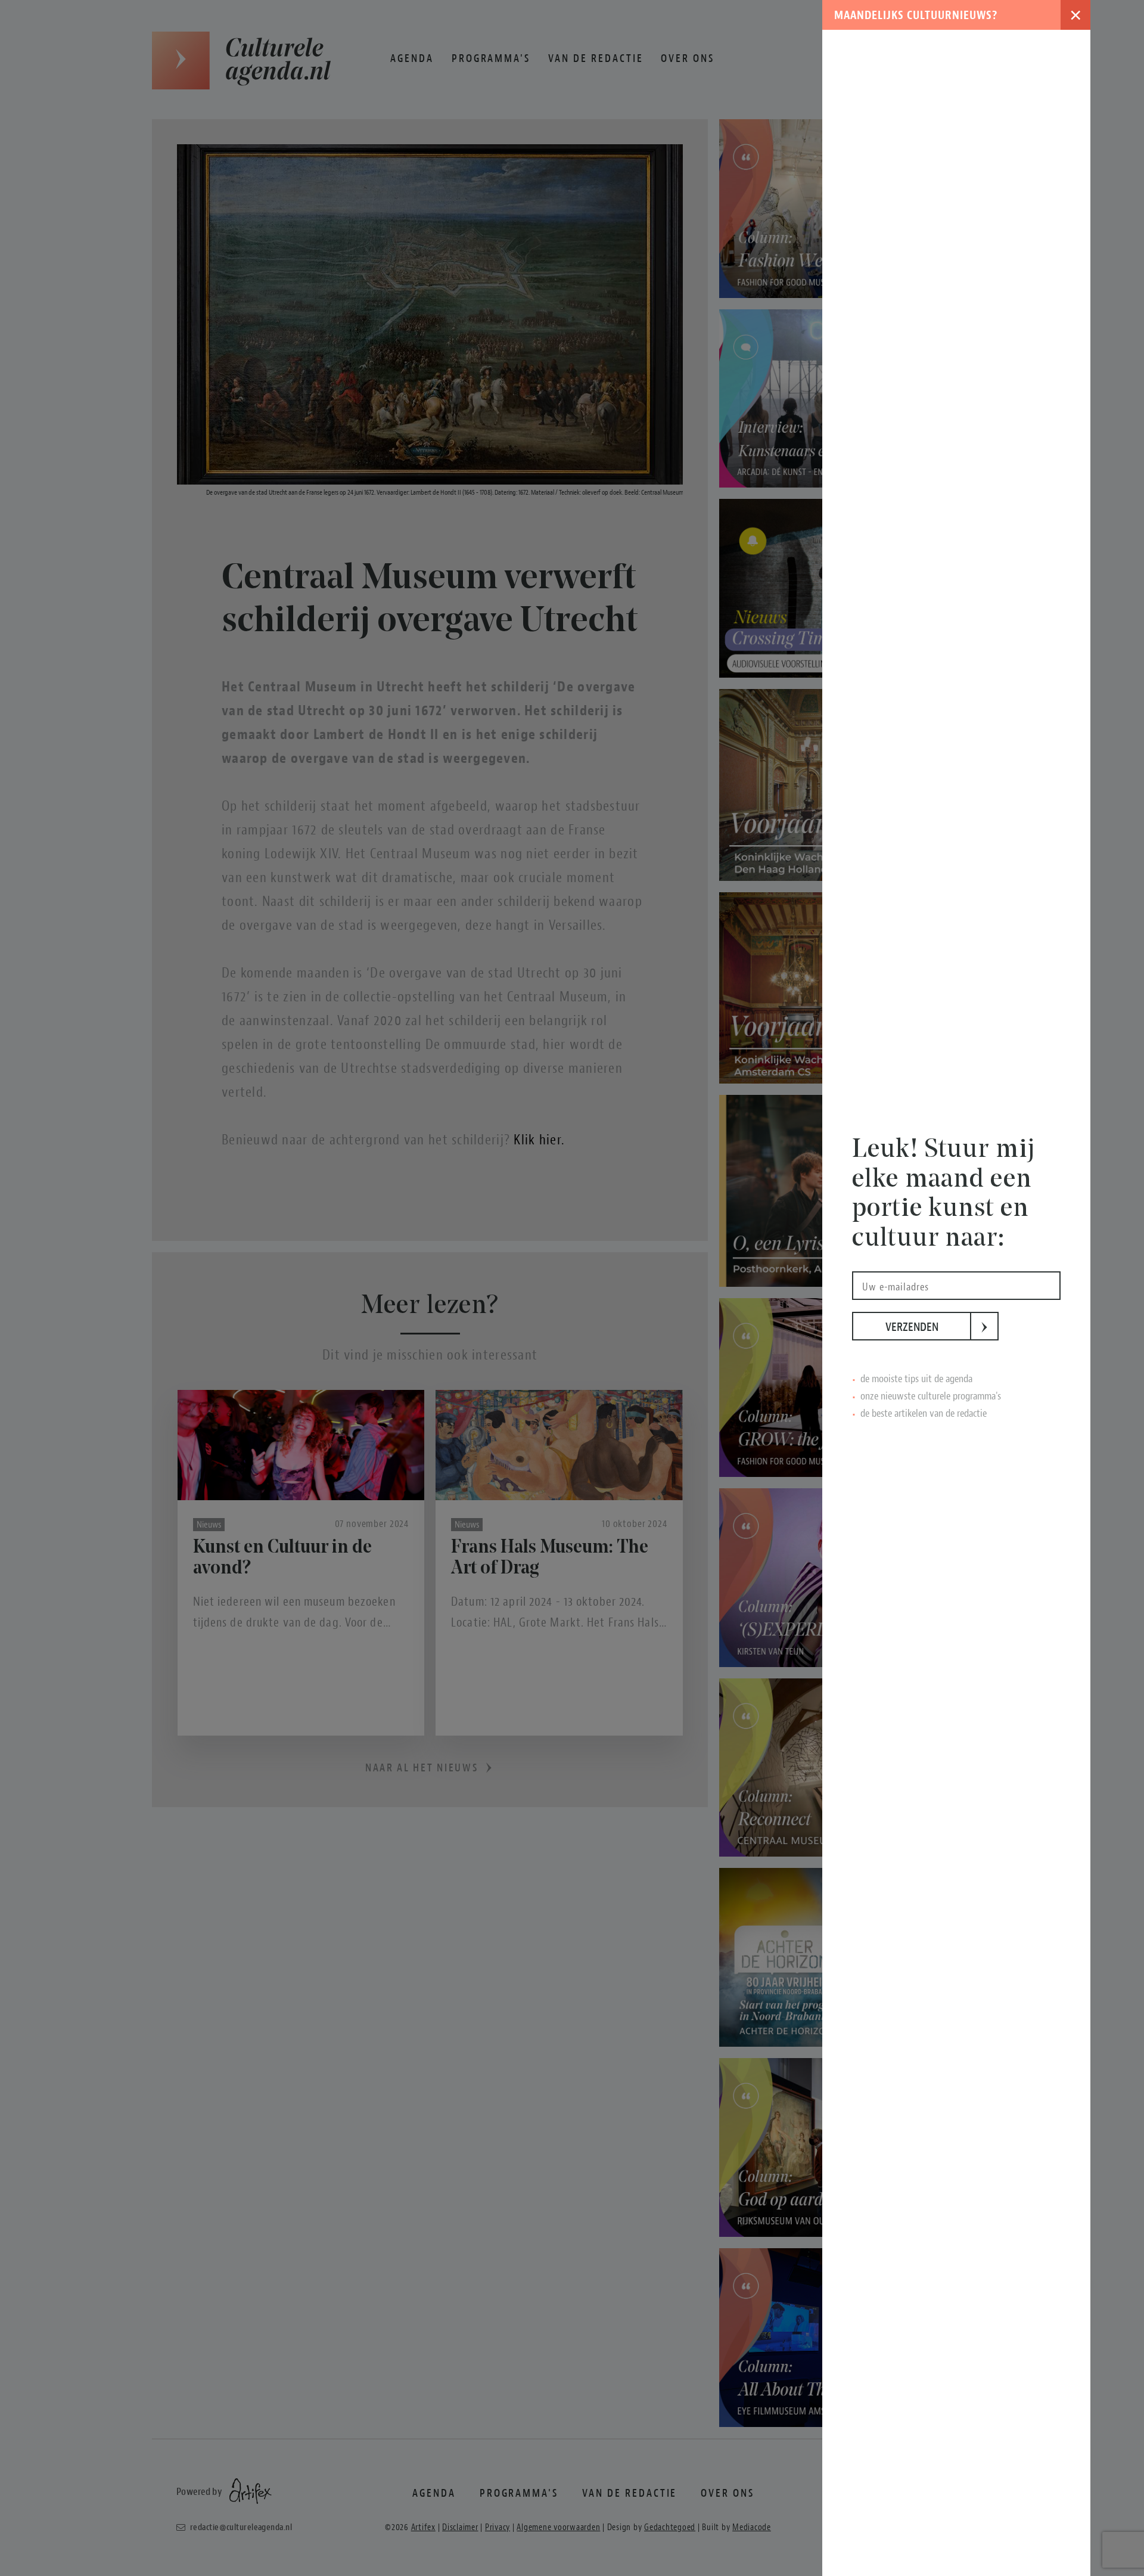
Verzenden (928, 1327)
